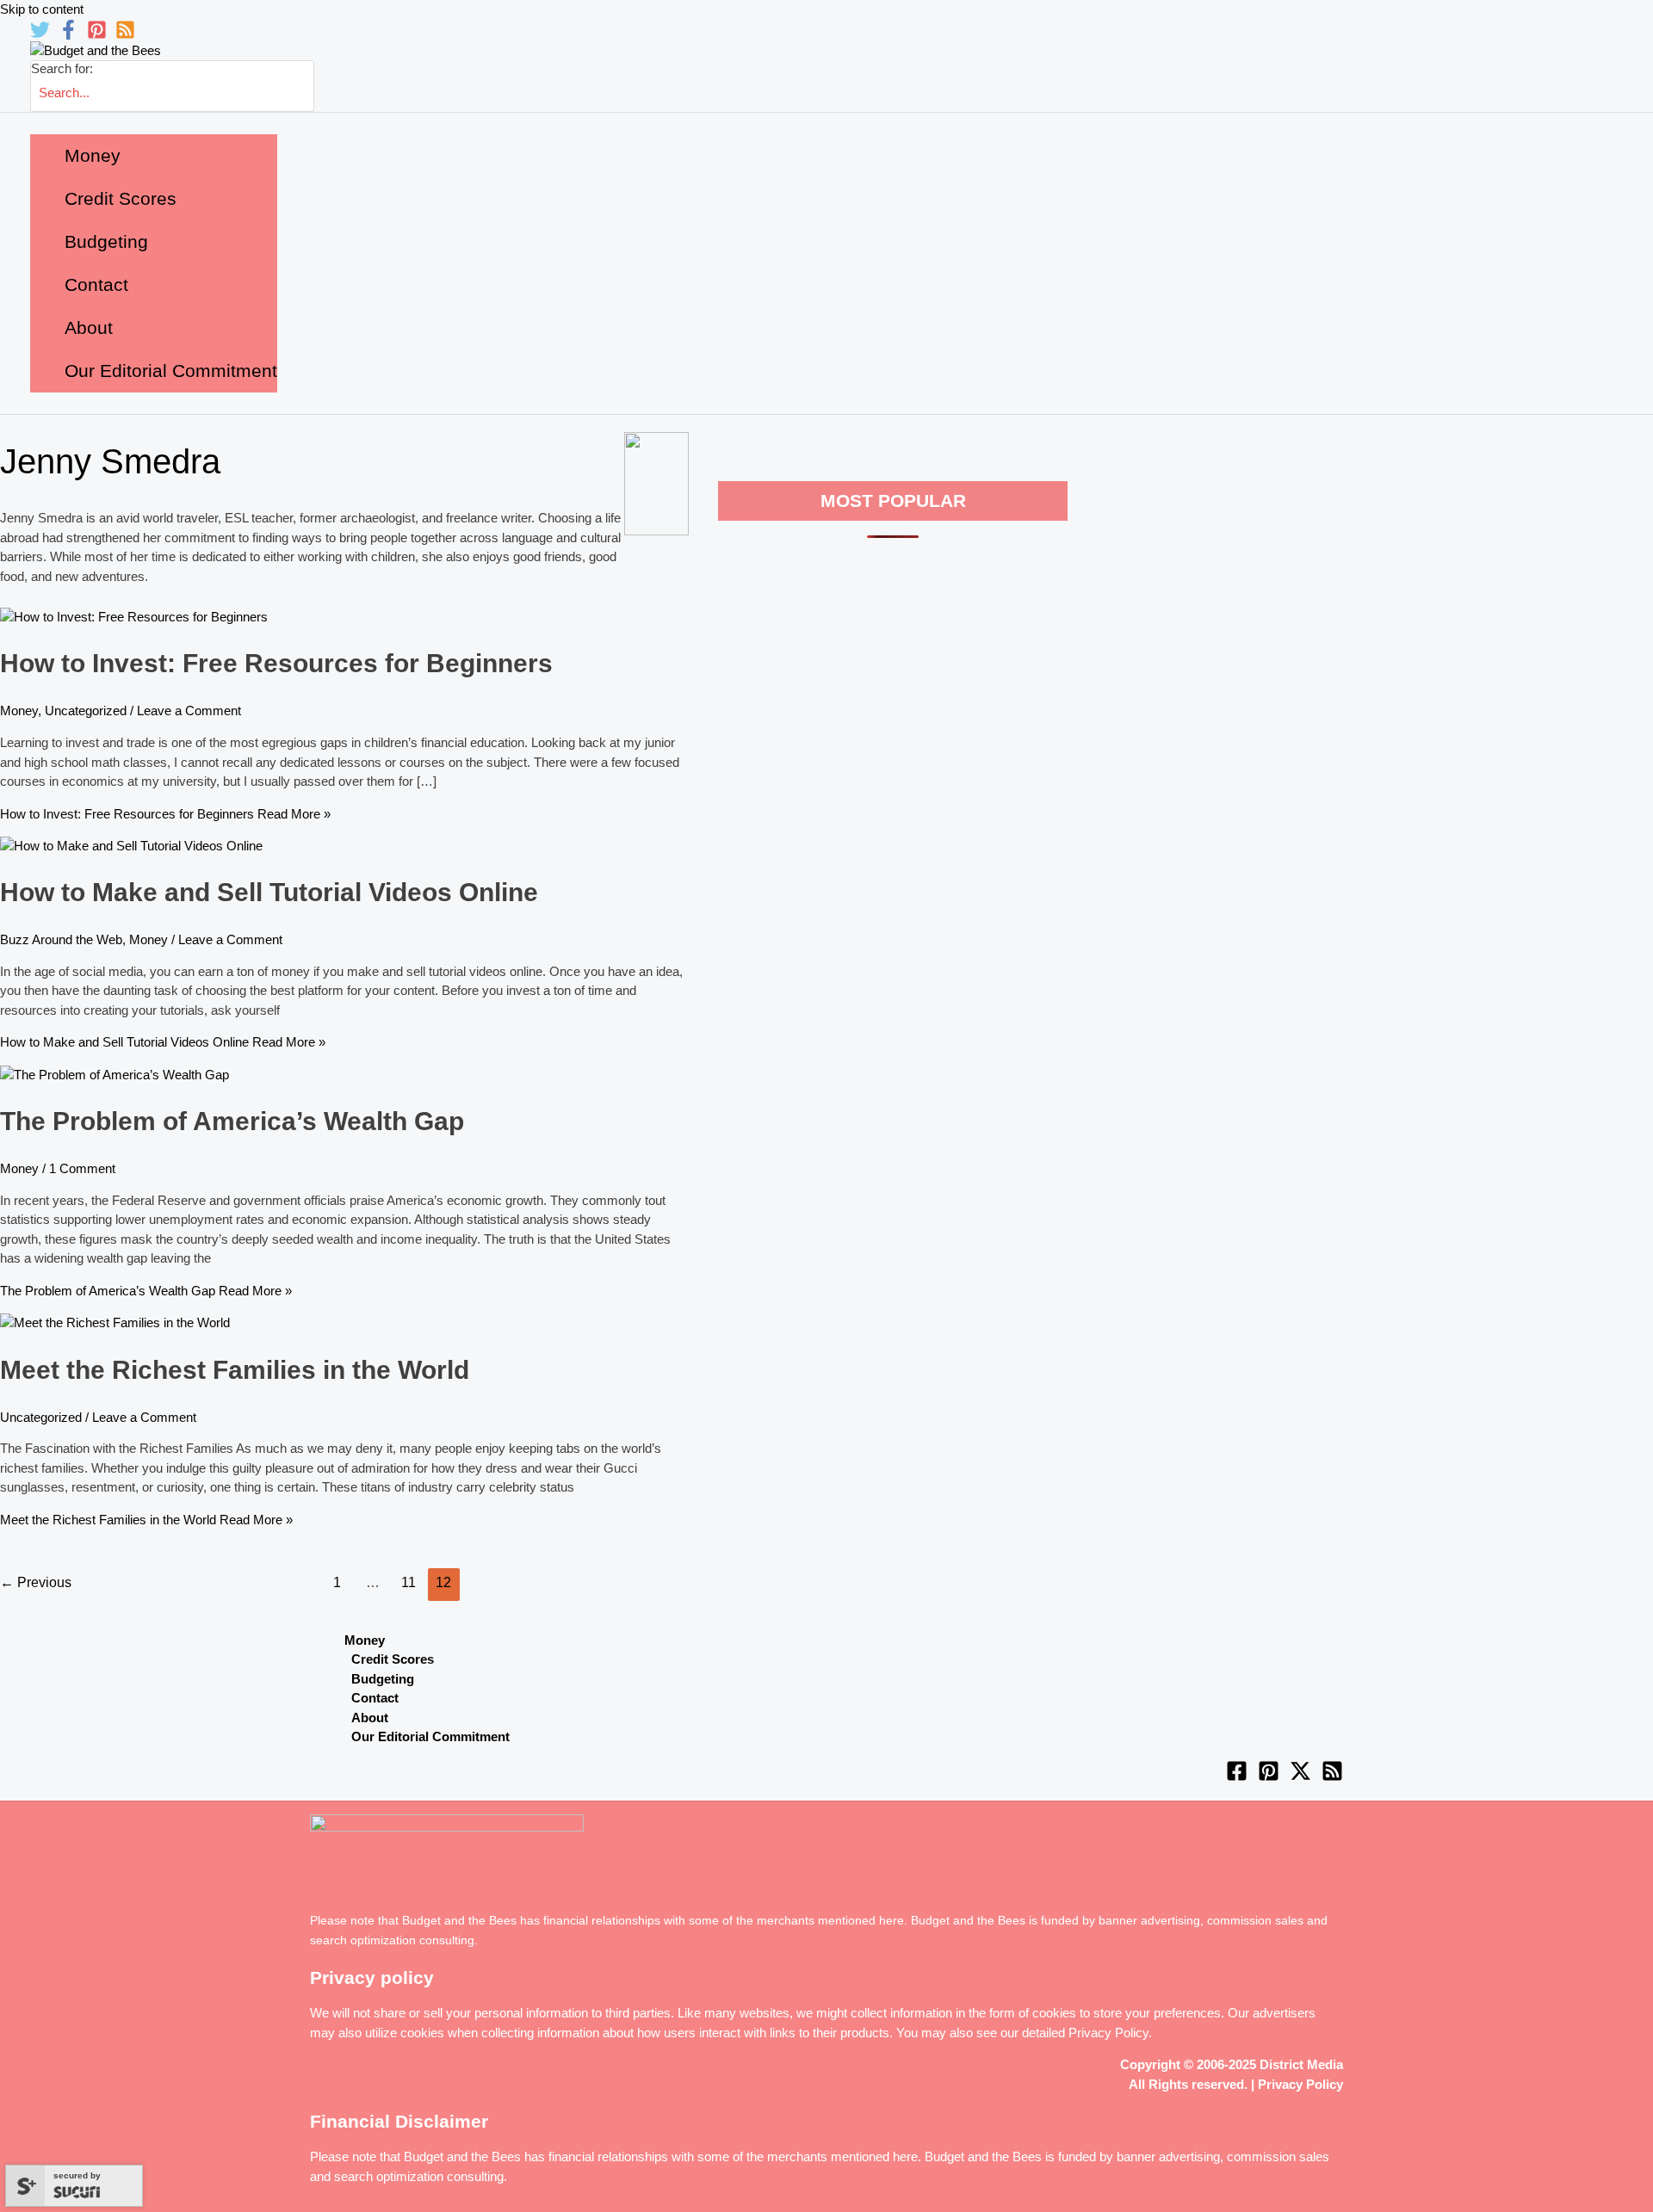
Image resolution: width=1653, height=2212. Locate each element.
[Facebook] (68, 35)
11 (409, 1582)
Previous (36, 1582)
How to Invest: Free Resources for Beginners (276, 663)
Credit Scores (393, 1659)
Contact (375, 1698)
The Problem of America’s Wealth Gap (232, 1121)
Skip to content (42, 9)
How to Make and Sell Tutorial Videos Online (269, 892)
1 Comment (82, 1168)
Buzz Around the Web (61, 939)
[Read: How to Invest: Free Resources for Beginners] (134, 617)
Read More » (165, 814)
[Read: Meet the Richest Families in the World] (115, 1322)
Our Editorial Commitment (430, 1736)
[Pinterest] (97, 35)
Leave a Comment (189, 711)
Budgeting (383, 1679)
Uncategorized (86, 711)
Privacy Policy (1108, 2033)
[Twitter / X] (1300, 1777)
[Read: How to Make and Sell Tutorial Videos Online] (131, 846)
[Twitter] (40, 35)
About (370, 1718)
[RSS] (125, 35)
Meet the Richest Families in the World (235, 1370)
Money (19, 711)
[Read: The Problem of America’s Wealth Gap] (115, 1075)
